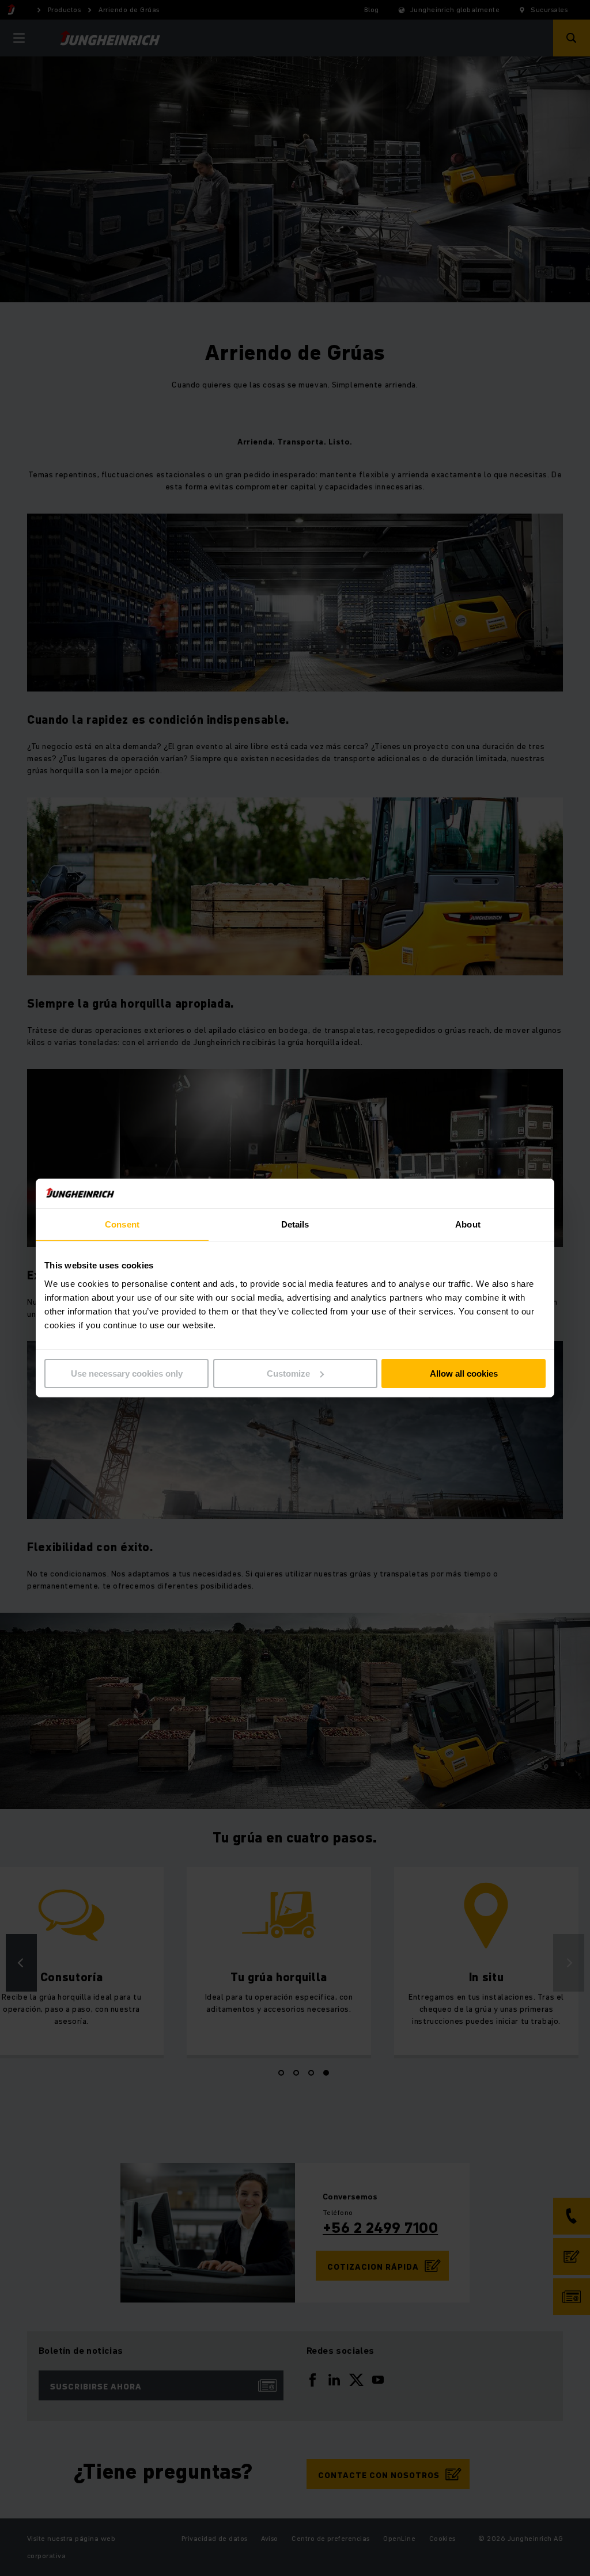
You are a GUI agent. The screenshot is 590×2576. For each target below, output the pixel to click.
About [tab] (468, 1224)
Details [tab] (295, 1224)
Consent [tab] (122, 1224)
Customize (288, 1374)
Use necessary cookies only (127, 1374)
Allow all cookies (464, 1374)
